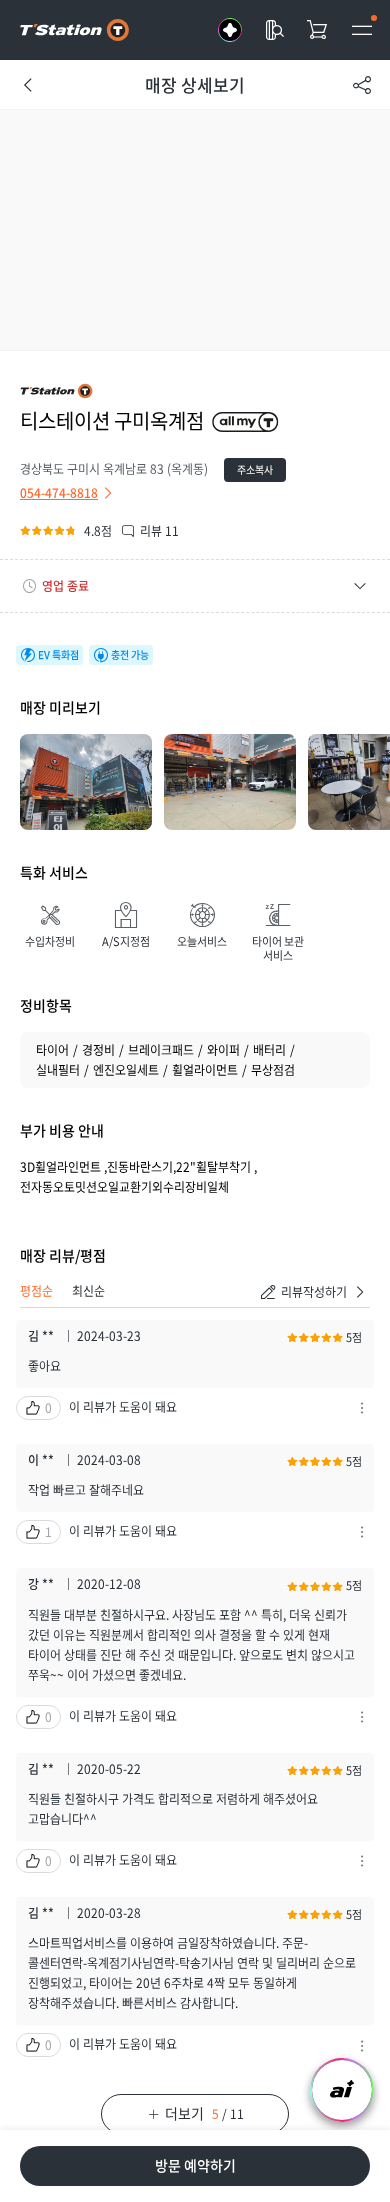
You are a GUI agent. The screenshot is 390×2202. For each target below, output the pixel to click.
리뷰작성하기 (314, 1292)
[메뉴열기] (362, 30)
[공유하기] (362, 85)
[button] (195, 586)
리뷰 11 (159, 531)
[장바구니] (318, 30)
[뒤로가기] (28, 85)
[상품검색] (274, 30)
